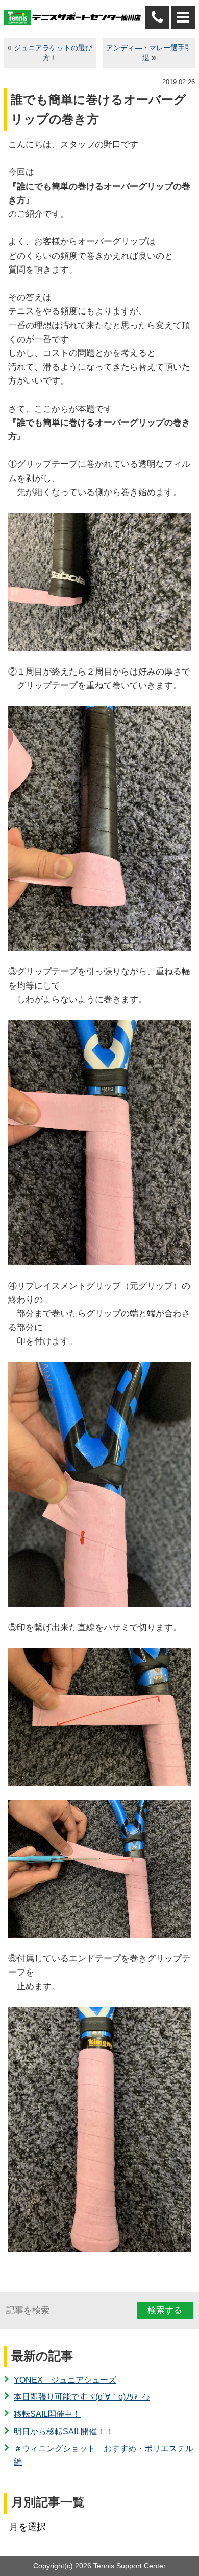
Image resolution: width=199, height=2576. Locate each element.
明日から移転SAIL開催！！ (64, 2432)
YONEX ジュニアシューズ (65, 2380)
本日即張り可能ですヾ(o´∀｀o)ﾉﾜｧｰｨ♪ (82, 2397)
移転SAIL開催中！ (47, 2414)
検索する (165, 2310)
